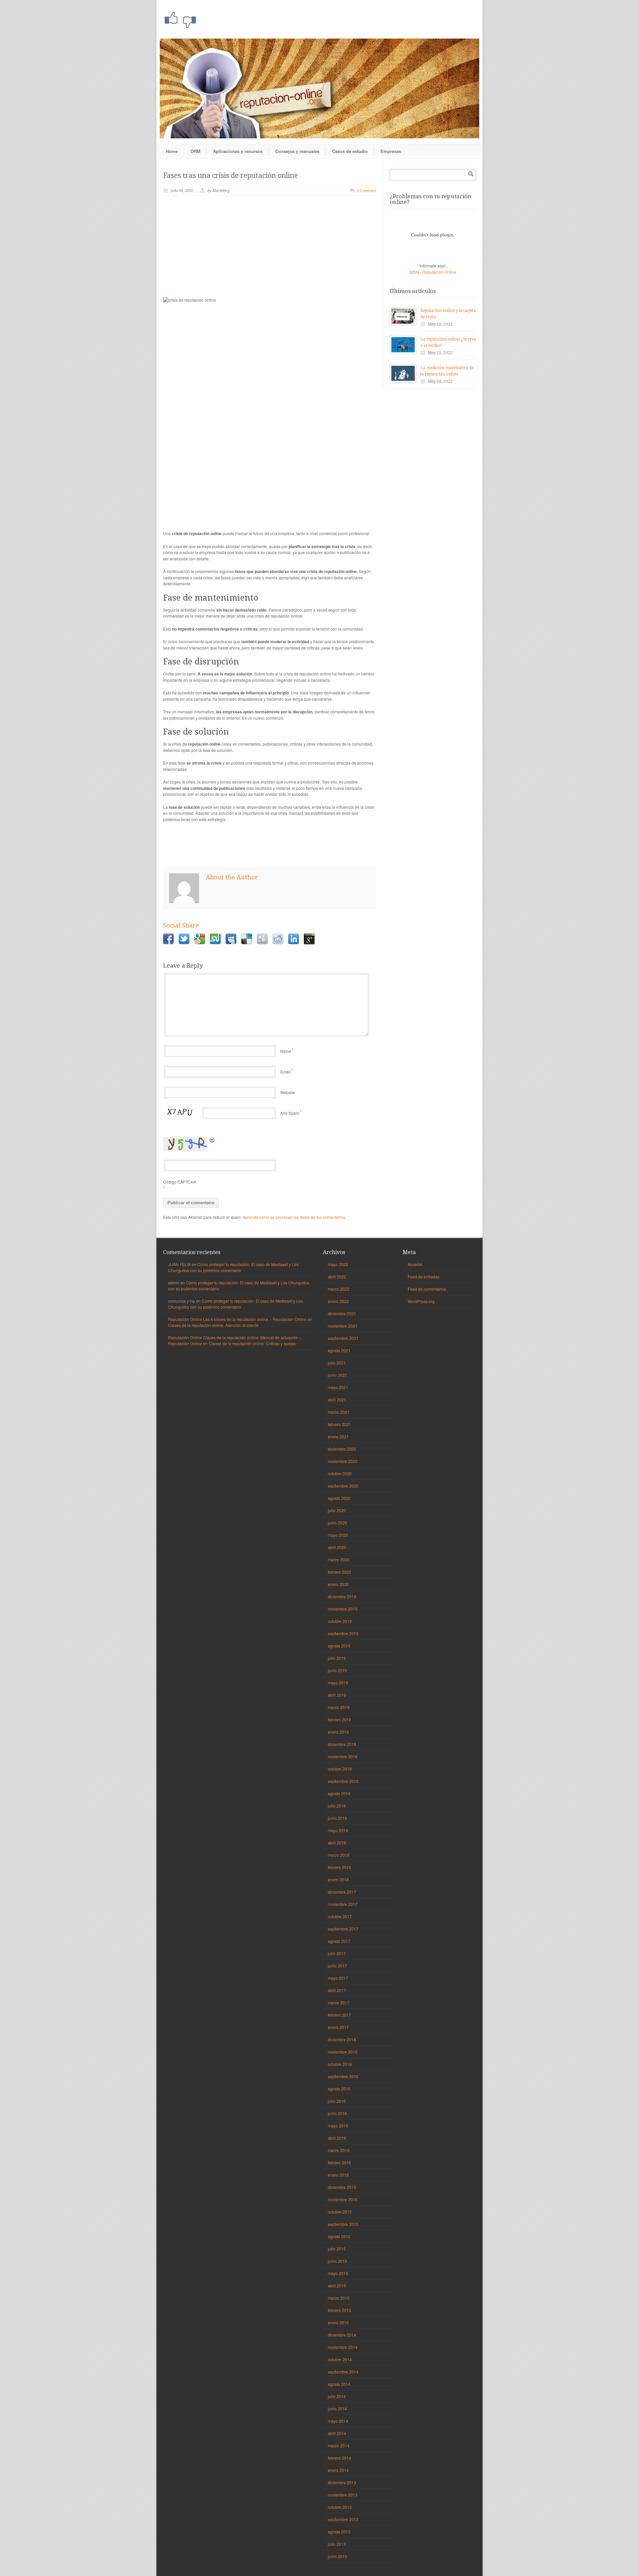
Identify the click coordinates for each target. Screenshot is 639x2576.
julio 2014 (337, 2396)
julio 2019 (337, 1658)
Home (172, 151)
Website (288, 1092)
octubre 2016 (340, 2064)
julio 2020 (337, 1510)
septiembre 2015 (343, 2224)
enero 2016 (338, 2175)
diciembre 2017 (342, 1892)
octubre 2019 (340, 1621)
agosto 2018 (339, 1793)
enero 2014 (338, 2470)
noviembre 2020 (343, 1461)
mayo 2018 (338, 1830)
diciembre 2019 (342, 1596)
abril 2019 (337, 1695)
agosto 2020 (339, 1498)
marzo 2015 (339, 2298)
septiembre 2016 (343, 2076)
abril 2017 (337, 1990)
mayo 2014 (338, 2421)
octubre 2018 (340, 1769)
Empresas (391, 151)
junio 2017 (337, 1966)
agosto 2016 (339, 2089)
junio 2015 (337, 2261)
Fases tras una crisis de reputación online (230, 175)
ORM (195, 151)
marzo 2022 (339, 1289)
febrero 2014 (339, 2458)
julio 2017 (337, 1953)
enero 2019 (338, 1732)
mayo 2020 (338, 1535)
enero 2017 (338, 2027)
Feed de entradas (424, 1277)
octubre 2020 (340, 1473)
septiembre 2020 (343, 1486)
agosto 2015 (339, 2236)
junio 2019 (337, 1670)
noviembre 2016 (343, 2052)
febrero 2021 (339, 1424)
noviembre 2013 (343, 2495)
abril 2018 (337, 1843)
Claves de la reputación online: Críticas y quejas (252, 1343)
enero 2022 (338, 1301)
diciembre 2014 (342, 2335)
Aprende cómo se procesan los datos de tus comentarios (294, 1217)
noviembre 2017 (343, 1904)
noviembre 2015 (343, 2199)
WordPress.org (421, 1301)
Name (286, 1051)
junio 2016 (337, 2113)
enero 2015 (338, 2322)
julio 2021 (337, 1363)
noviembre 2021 (343, 1326)
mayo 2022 (338, 1264)
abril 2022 (337, 1277)
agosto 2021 (339, 1350)
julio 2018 (337, 1806)
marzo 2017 (339, 2003)
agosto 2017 (339, 1941)
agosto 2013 (339, 2532)
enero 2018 (338, 1879)
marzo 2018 (339, 1855)
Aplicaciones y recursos (238, 151)
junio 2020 (337, 1523)
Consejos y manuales (297, 151)
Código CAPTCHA (180, 1182)
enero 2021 (338, 1436)
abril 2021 (337, 1400)
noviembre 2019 (343, 1609)
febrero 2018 (339, 1867)
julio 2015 (337, 2249)
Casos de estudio (350, 151)
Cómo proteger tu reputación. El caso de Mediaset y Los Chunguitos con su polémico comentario (233, 1267)
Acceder (415, 1264)
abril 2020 (337, 1547)
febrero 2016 (339, 2162)
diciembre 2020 (342, 1449)
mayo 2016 (338, 2126)
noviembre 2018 (343, 1756)
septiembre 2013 (343, 2519)
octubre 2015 (340, 2212)
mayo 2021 (338, 1387)
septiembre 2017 (343, 1929)
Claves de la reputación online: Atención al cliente (213, 1325)
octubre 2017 (340, 1916)
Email (285, 1072)
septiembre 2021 (343, 1338)
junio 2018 (337, 1818)
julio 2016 (337, 2101)
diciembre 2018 (342, 1744)
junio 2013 (337, 2556)
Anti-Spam (290, 1113)
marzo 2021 (339, 1412)
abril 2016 (337, 2138)
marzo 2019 (339, 1707)
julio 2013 (337, 2544)
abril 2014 (337, 2433)
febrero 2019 (339, 1719)
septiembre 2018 (343, 1781)
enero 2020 (338, 1584)
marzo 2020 (339, 1560)
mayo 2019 (338, 1683)
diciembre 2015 (342, 2187)
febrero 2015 (339, 2310)
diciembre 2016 (342, 2039)
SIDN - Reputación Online (433, 272)
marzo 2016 (339, 2150)
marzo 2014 (339, 2445)
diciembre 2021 (342, 1313)
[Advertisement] (270, 250)
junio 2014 (337, 2409)
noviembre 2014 (343, 2347)
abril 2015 (337, 2286)
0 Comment (366, 191)
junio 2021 (337, 1375)
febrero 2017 (339, 2015)
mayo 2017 (338, 1978)
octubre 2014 (340, 2359)
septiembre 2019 (343, 1633)
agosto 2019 (339, 1646)
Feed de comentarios (427, 1289)
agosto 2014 (339, 2384)
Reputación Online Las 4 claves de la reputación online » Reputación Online (237, 1319)
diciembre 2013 (342, 2482)
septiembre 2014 (343, 2372)
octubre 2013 (340, 2507)
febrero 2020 (339, 1572)
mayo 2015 (338, 2273)
